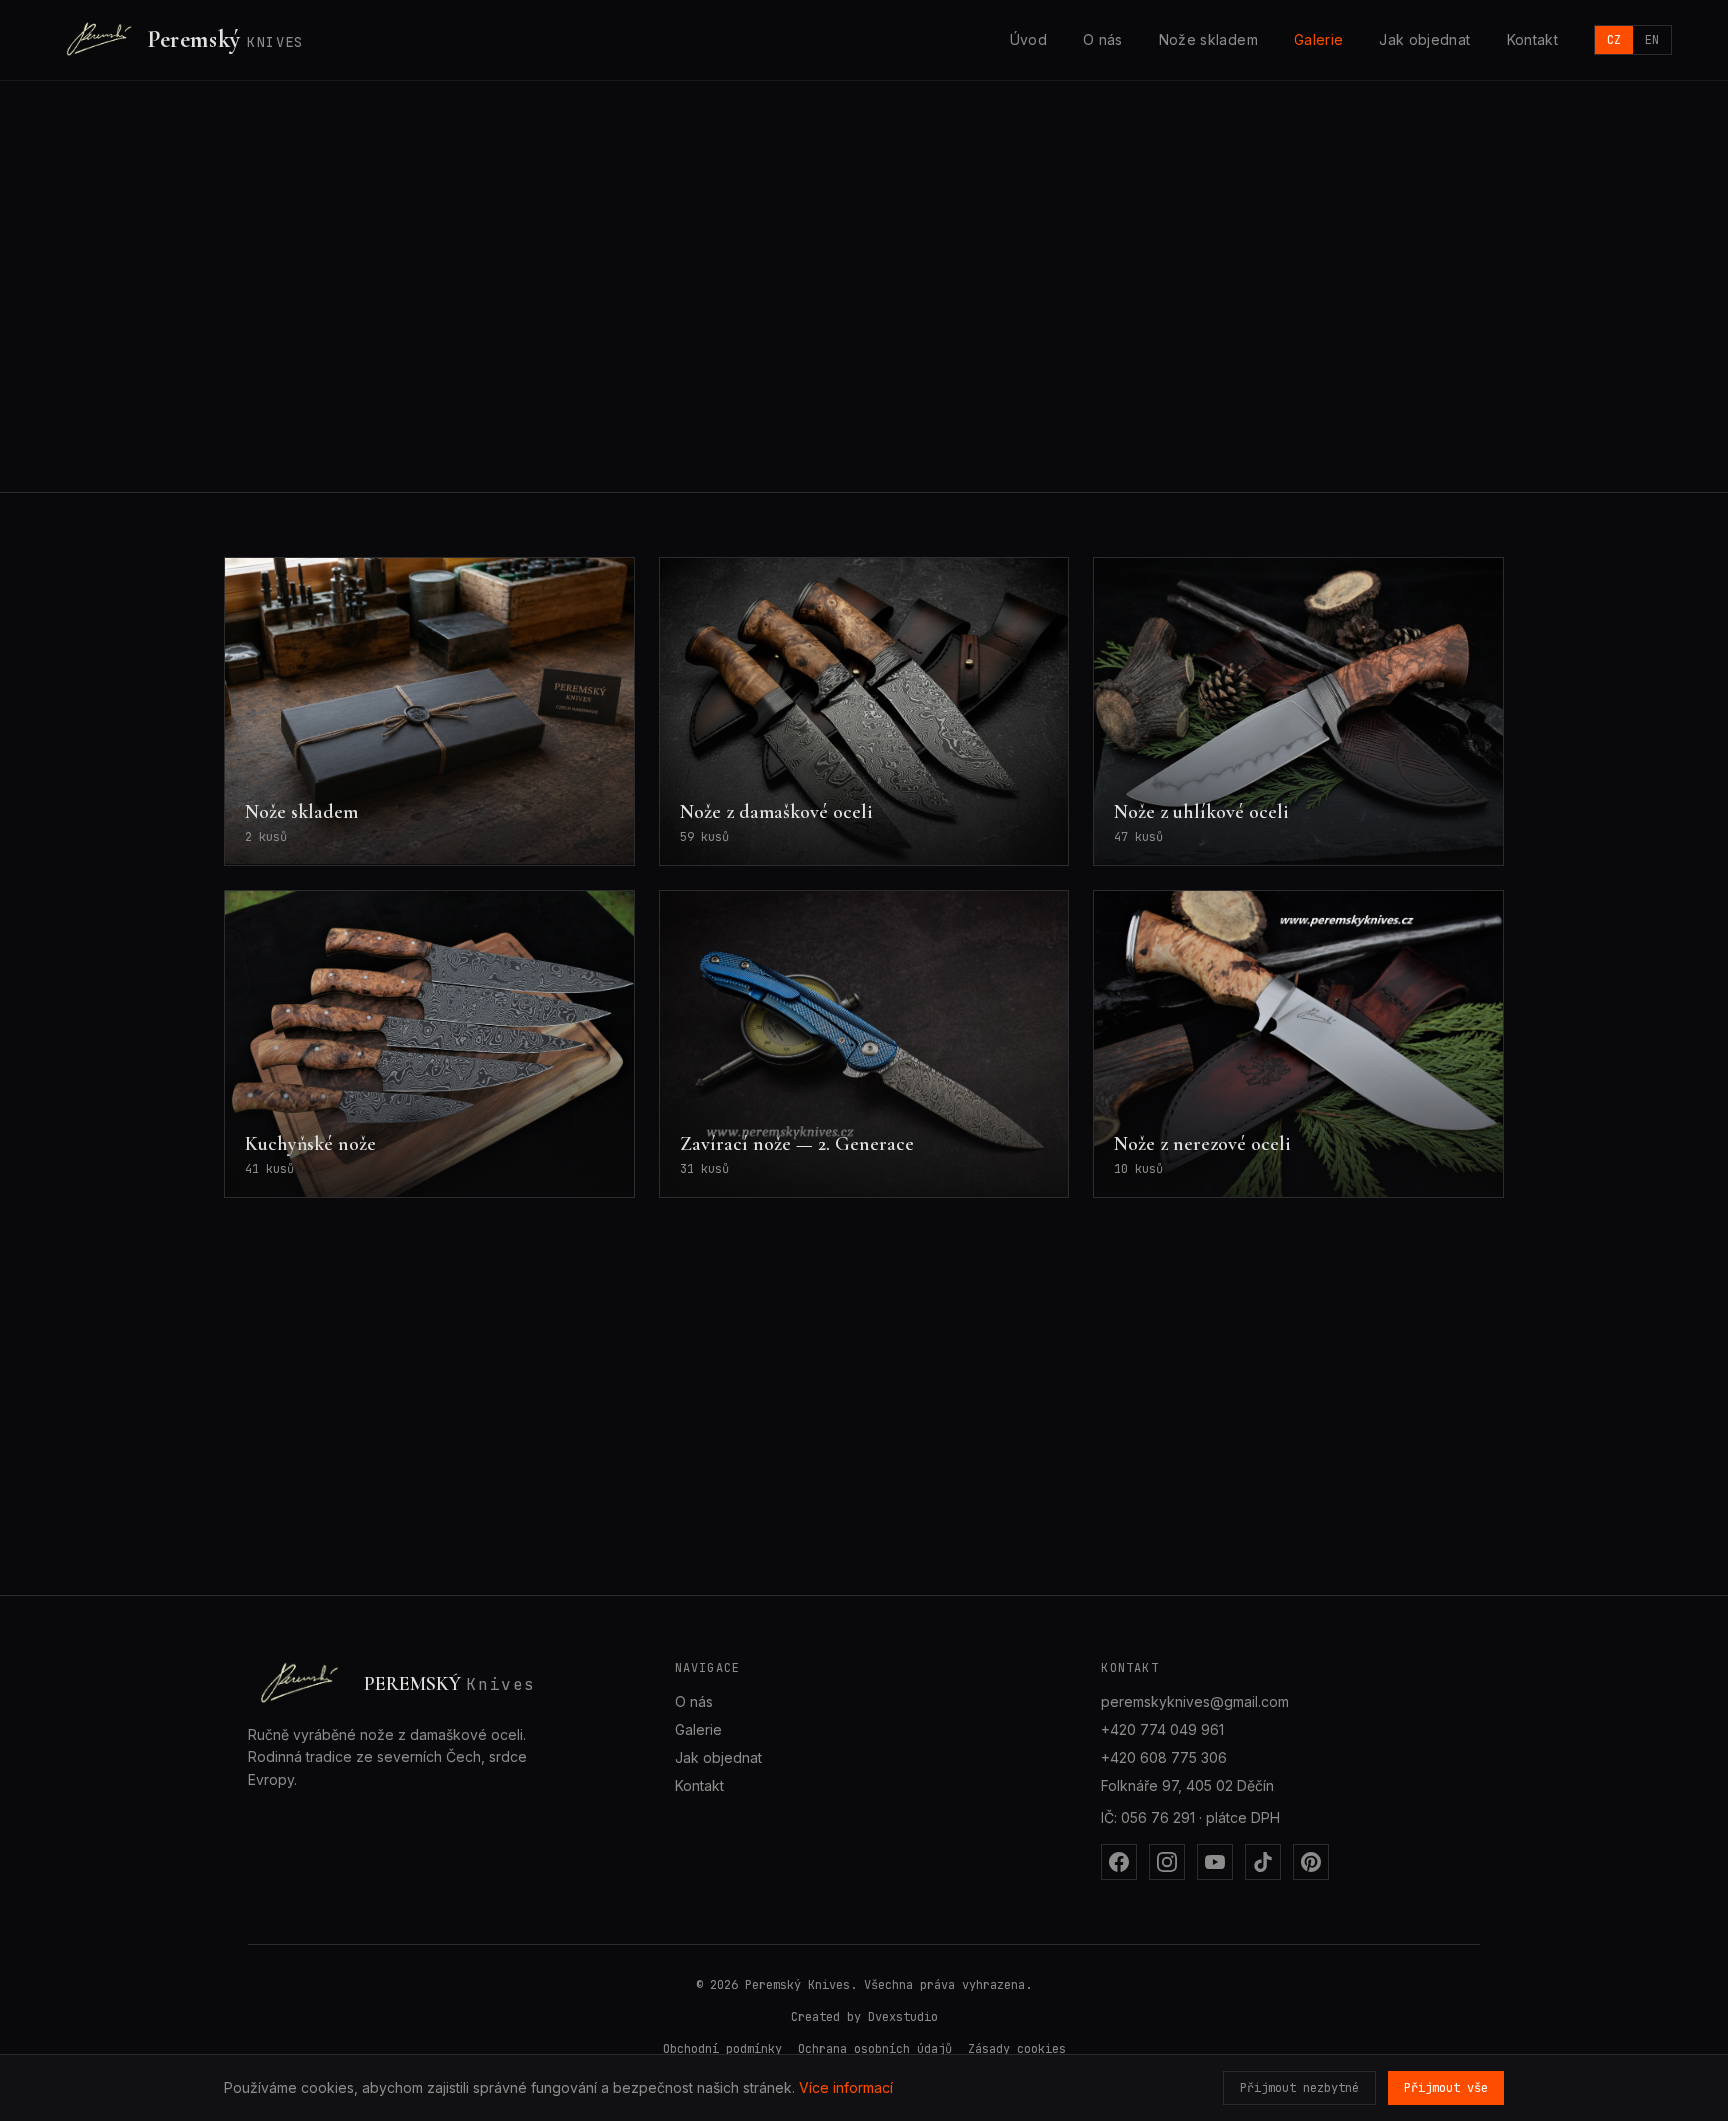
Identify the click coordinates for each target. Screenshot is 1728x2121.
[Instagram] (1167, 1862)
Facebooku (479, 353)
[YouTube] (1215, 1862)
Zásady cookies (1017, 2049)
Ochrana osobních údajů (875, 2049)
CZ (1614, 40)
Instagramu (584, 353)
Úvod (1028, 39)
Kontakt (1532, 39)
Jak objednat (1424, 39)
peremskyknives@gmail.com (1195, 1701)
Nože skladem (1208, 39)
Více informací (846, 2087)
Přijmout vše (1446, 2088)
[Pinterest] (1311, 1862)
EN (1652, 40)
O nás (1103, 39)
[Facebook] (1119, 1862)
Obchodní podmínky (722, 2049)
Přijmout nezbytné (1299, 2088)
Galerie (1318, 39)
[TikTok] (1263, 1862)
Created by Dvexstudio (864, 2017)
